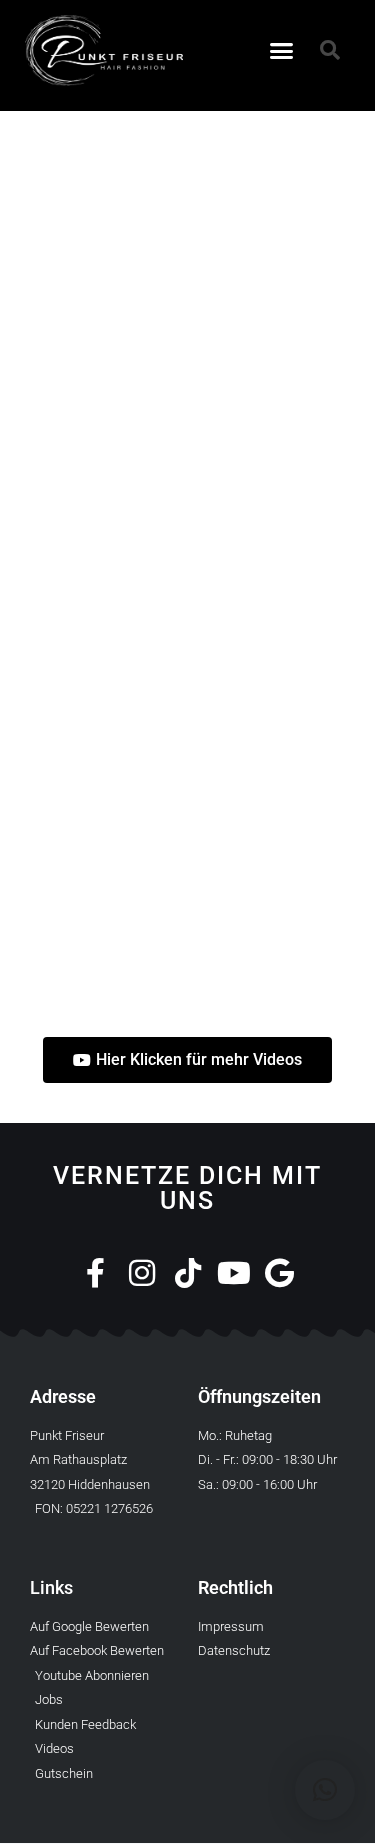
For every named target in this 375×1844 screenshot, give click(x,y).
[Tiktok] (188, 1273)
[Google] (280, 1273)
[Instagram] (142, 1273)
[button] (281, 51)
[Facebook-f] (96, 1273)
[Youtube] (234, 1273)
